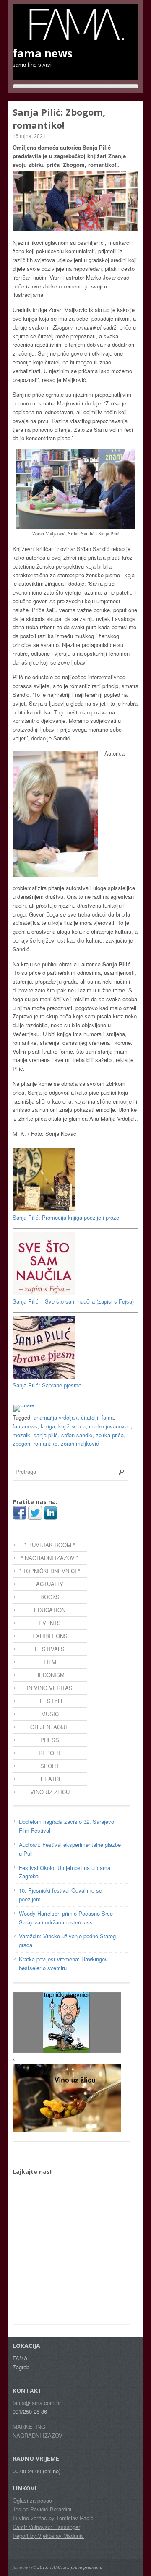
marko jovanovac (110, 1426)
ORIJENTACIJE (50, 1727)
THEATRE (50, 1779)
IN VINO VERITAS (50, 1688)
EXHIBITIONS (50, 1636)
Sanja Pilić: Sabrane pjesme (47, 1385)
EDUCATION (50, 1610)
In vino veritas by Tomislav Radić (53, 2518)
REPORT (50, 1753)
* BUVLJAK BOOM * (50, 1545)
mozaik (21, 1435)
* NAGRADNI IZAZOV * (50, 1558)
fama (108, 1417)
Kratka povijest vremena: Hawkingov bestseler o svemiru (63, 1963)
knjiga (48, 1426)
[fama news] (75, 38)
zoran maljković (80, 1443)
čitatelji (90, 1417)
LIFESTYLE (50, 1701)
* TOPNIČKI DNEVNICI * (50, 1571)
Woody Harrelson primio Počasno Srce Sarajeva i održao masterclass (66, 1918)
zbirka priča (110, 1435)
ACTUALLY (50, 1584)
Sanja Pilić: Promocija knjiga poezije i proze (66, 1217)
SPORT (50, 1766)
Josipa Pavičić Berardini (42, 2509)
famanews (25, 1426)
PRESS (50, 1740)
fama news (23, 2567)
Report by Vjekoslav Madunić (48, 2536)
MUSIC (50, 1714)
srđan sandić (77, 1435)
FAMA (56, 2567)
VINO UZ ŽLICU (50, 1792)
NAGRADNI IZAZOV (38, 2435)
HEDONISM (50, 1675)
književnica (72, 1426)
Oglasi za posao (32, 2500)
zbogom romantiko (35, 1443)
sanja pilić (46, 1435)
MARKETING (29, 2427)
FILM (50, 1662)
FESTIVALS (50, 1649)
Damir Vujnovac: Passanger (46, 2527)
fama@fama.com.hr (37, 2403)
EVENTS (50, 1623)
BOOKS (50, 1597)
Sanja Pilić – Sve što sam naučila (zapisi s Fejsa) (73, 1301)
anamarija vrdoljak (56, 1417)
